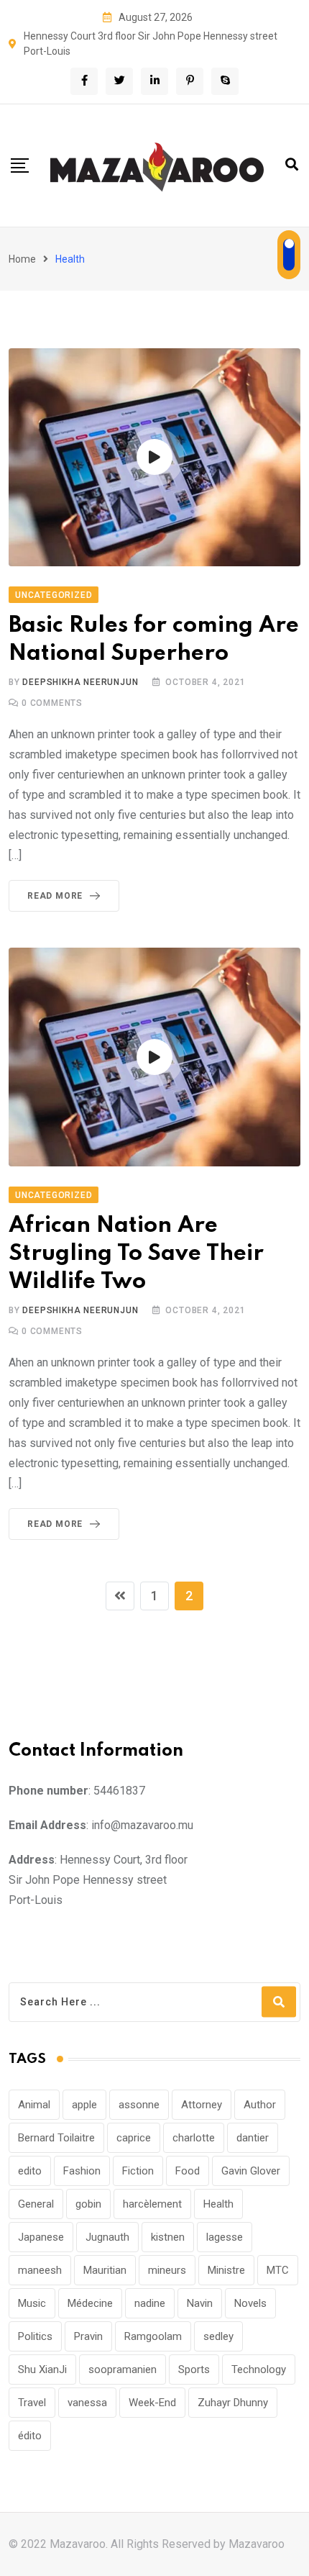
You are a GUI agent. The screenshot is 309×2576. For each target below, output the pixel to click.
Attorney (202, 2105)
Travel (32, 2403)
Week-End (152, 2403)
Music (32, 2303)
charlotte (194, 2138)
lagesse (225, 2237)
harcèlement (152, 2204)
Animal (34, 2105)
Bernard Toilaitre (56, 2138)
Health (218, 2204)
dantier (253, 2138)
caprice (134, 2138)
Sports (194, 2369)
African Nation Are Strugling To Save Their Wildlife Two (136, 1254)
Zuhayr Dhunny (233, 2403)
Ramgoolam (153, 2336)
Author (260, 2105)
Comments (52, 703)
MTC (278, 2270)
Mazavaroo (257, 2544)
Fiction (138, 2171)
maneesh (40, 2270)
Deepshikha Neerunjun (80, 682)
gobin (88, 2204)
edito (30, 2171)
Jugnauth (107, 2237)
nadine (150, 2303)
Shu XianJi (42, 2369)
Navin (200, 2303)
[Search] (292, 164)
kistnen (168, 2237)
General (36, 2204)
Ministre (226, 2270)
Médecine (90, 2303)
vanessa (87, 2403)
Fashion (82, 2171)
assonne (139, 2105)
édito (30, 2436)
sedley (218, 2336)
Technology (259, 2369)
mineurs (167, 2270)
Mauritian (105, 2270)
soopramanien (123, 2369)
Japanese (41, 2237)
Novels (250, 2303)
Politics (35, 2336)
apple (84, 2105)
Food (188, 2171)
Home (22, 259)
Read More (55, 896)
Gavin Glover (251, 2171)
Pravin (88, 2336)
